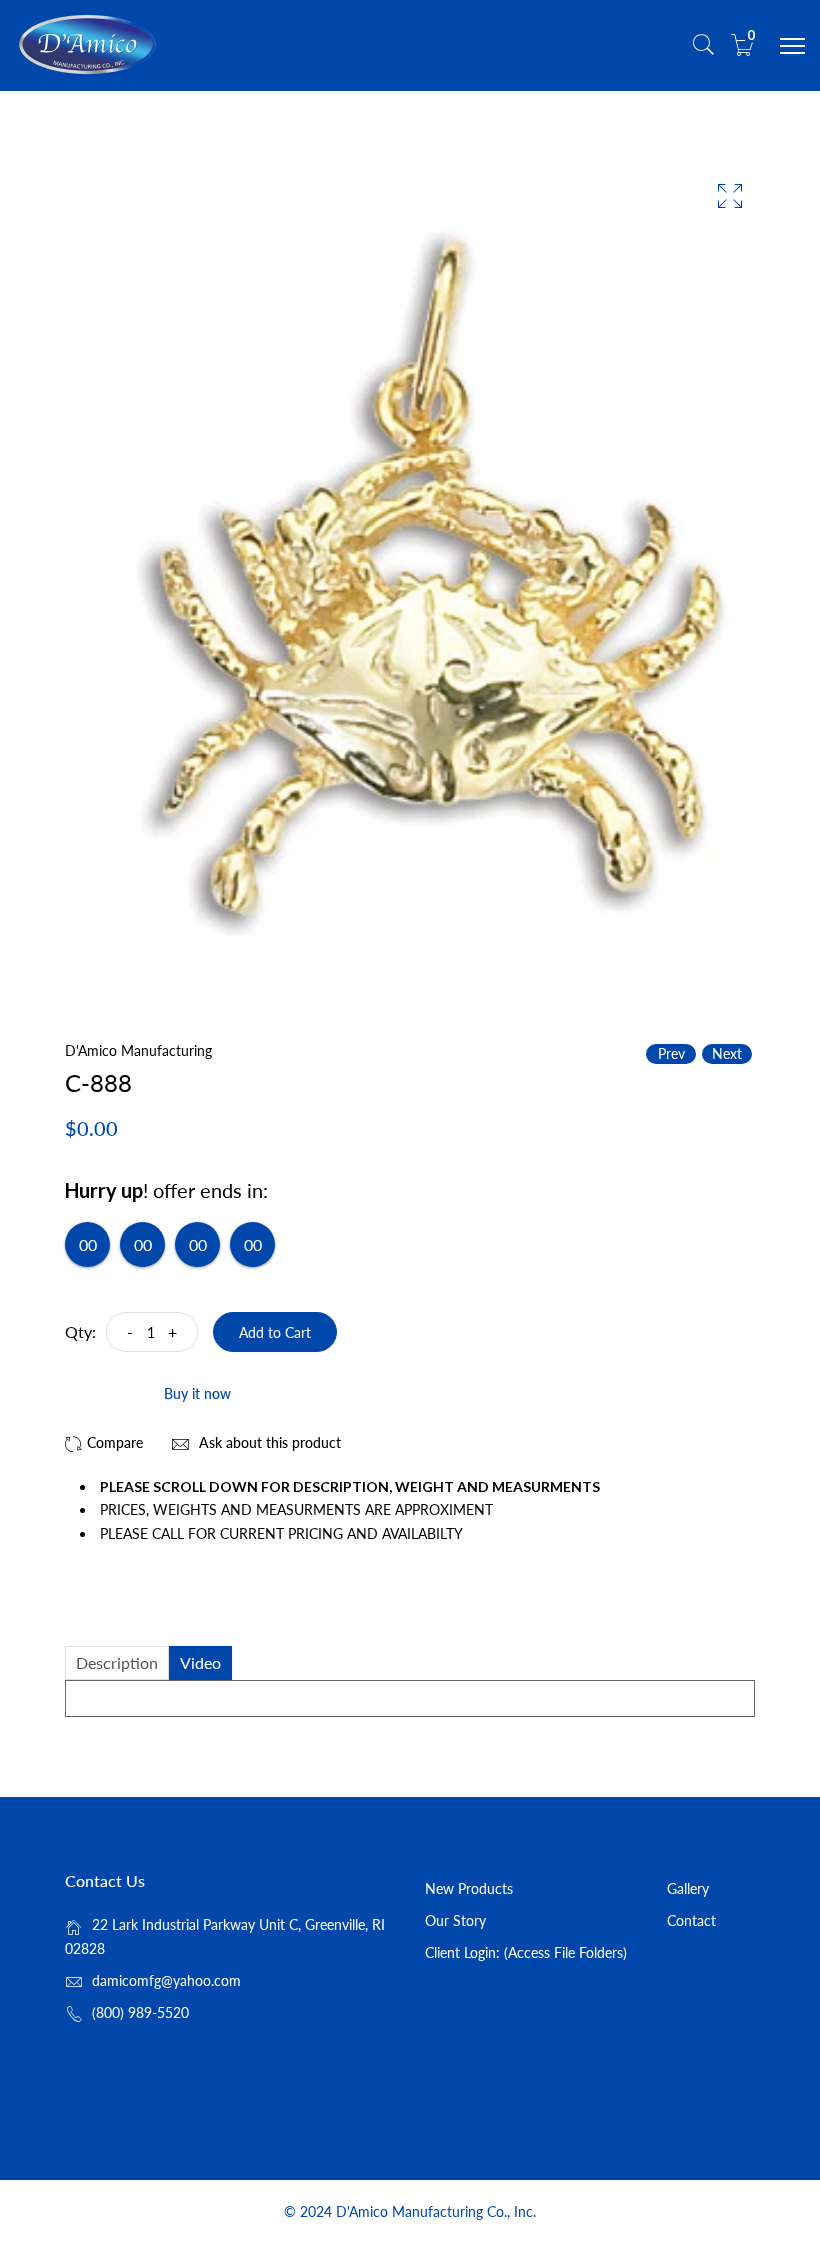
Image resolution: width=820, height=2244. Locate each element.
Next (727, 1053)
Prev (671, 1053)
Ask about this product (268, 1442)
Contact (691, 1920)
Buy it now (197, 1393)
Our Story (455, 1920)
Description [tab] (117, 1662)
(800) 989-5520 (140, 2012)
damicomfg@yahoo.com (166, 1980)
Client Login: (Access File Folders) (526, 1952)
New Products (469, 1888)
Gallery (688, 1888)
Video (200, 1662)
